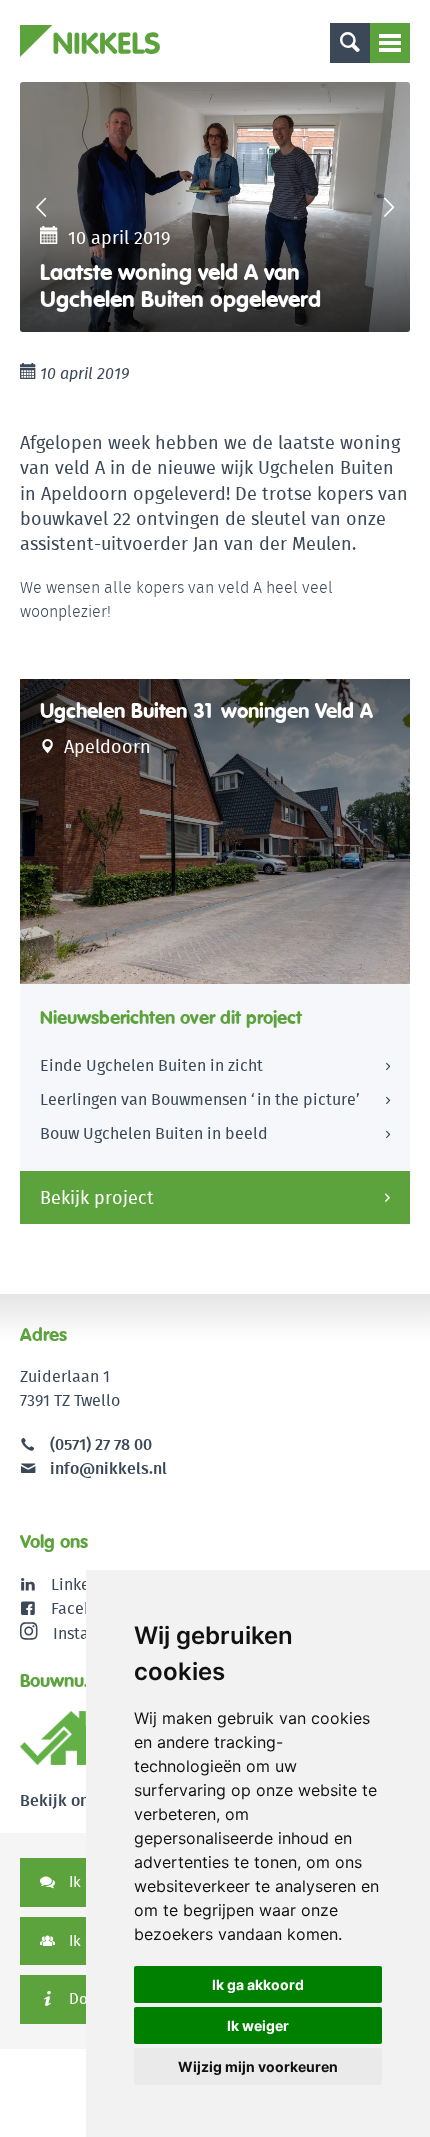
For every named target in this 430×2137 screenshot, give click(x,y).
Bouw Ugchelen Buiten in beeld (154, 1133)
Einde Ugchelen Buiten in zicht (151, 1065)
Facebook (85, 1608)
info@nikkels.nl (106, 1468)
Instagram (89, 1633)
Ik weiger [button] (258, 2025)
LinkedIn (82, 1584)
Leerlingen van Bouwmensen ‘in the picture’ (200, 1099)
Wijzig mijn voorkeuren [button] (258, 2066)
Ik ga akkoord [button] (258, 1984)
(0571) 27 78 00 (101, 1444)
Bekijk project (97, 1197)
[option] (215, 207)
